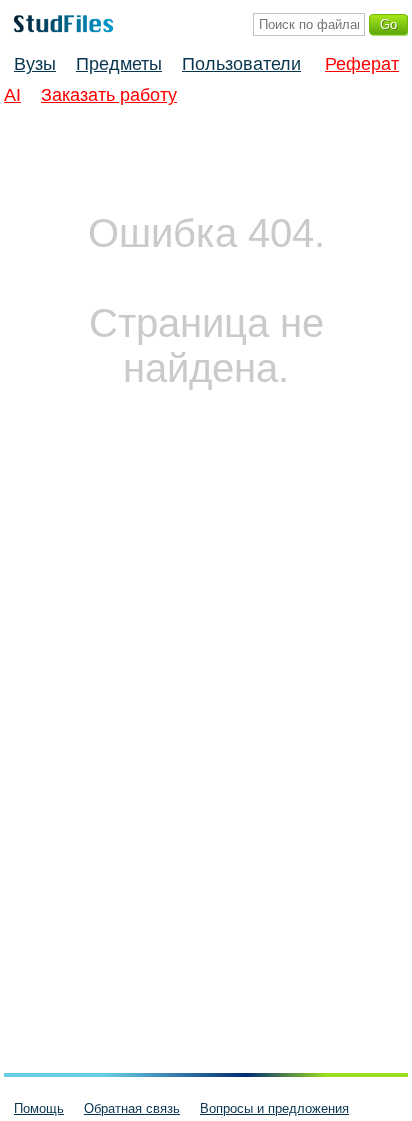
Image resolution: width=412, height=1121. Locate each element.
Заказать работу (109, 95)
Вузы (35, 64)
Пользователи (241, 64)
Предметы (119, 64)
